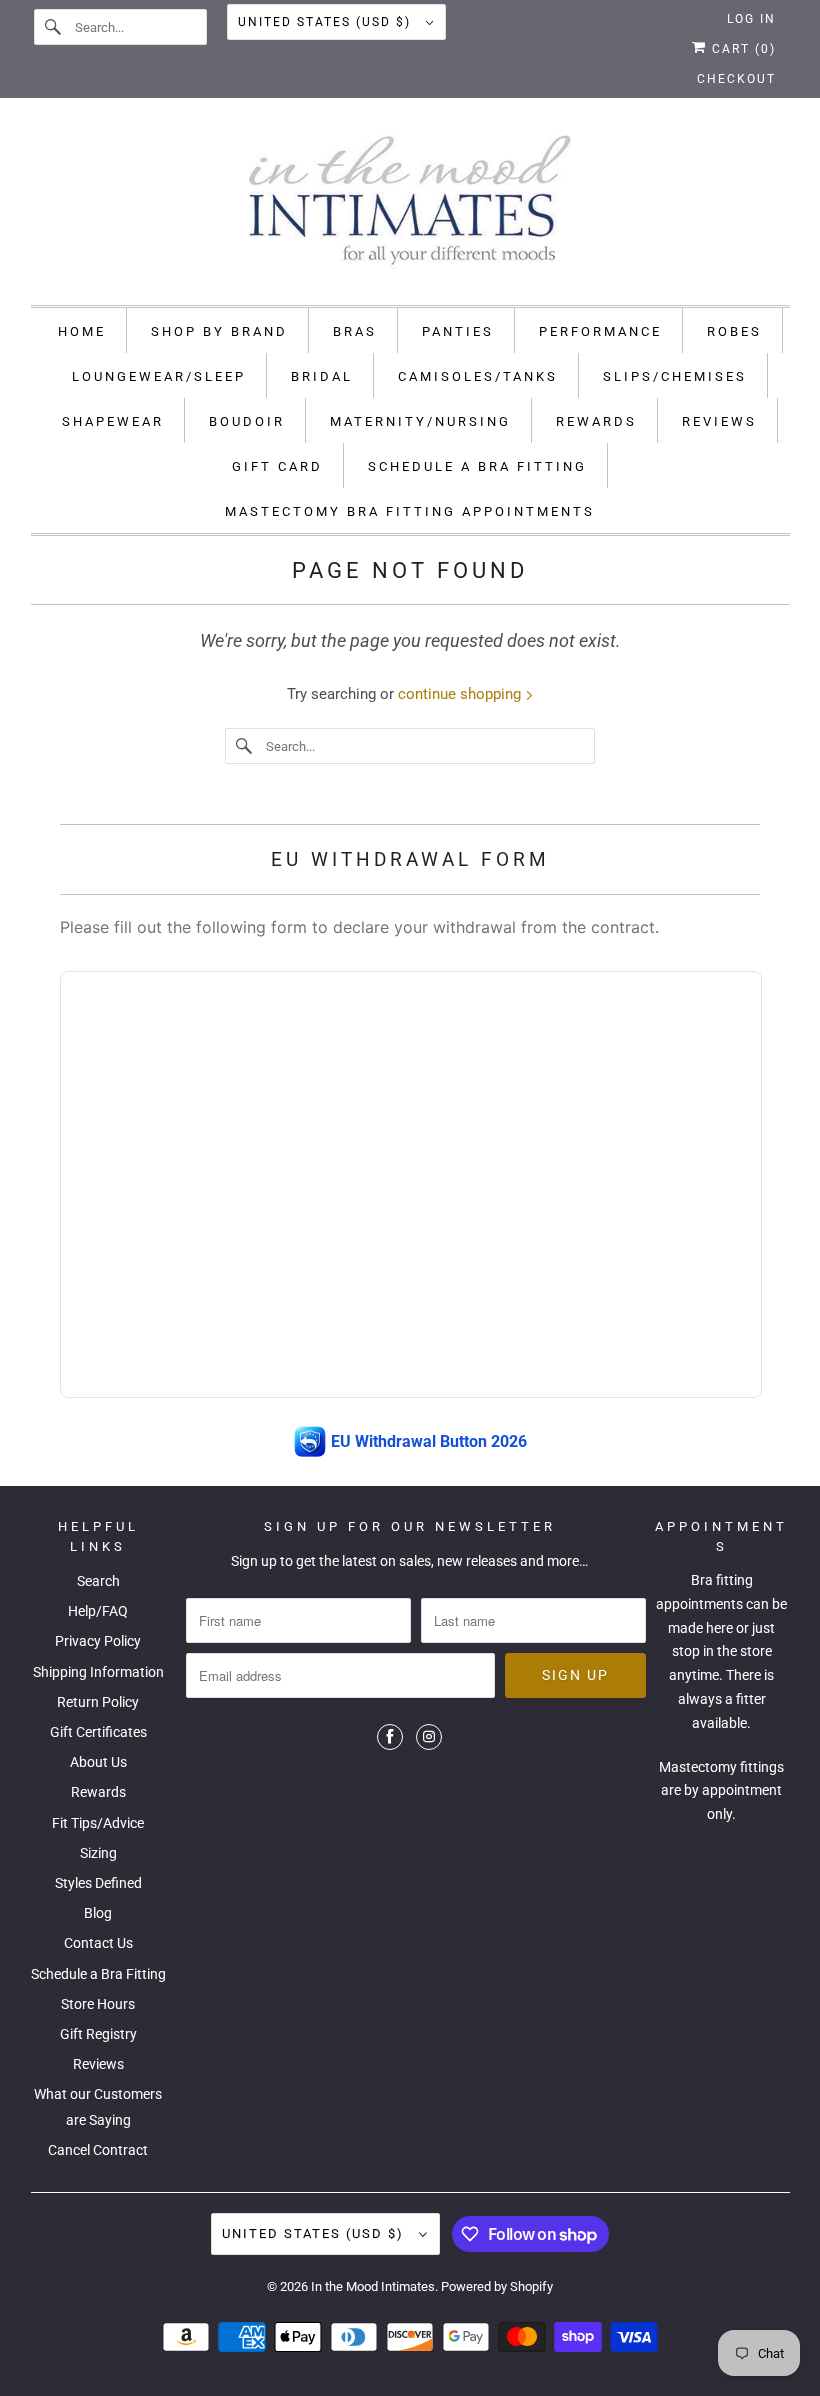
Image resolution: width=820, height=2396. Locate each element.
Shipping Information (98, 1672)
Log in (751, 19)
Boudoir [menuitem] (247, 421)
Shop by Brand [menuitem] (219, 331)
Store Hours (98, 2004)
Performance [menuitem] (600, 331)
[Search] (54, 27)
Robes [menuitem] (734, 331)
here (719, 1628)
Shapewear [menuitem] (113, 421)
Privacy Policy (98, 1641)
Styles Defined (98, 1883)
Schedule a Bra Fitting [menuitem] (477, 466)
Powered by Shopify (497, 2286)
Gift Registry (98, 2034)
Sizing (98, 1853)
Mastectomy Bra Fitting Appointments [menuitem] (410, 511)
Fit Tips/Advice (98, 1823)
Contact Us (98, 1943)
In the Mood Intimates (373, 2286)
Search (98, 1581)
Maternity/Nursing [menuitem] (420, 421)
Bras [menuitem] (355, 331)
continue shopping (461, 694)
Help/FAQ (98, 1611)
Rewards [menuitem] (596, 421)
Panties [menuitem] (458, 331)
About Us (98, 1762)
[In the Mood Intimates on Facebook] (390, 1737)
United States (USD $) (327, 22)
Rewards (98, 1792)
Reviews (98, 2064)
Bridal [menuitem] (322, 376)
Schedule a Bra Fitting (98, 1974)
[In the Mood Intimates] (410, 206)
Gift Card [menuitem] (277, 466)
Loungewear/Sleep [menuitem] (159, 376)
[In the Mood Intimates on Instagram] (429, 1737)
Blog (98, 1913)
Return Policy (98, 1702)
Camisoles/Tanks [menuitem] (478, 376)
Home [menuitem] (82, 331)
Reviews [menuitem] (719, 421)
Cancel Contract (98, 2150)
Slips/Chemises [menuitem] (675, 376)
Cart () (741, 49)
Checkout (736, 79)
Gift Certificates (98, 1732)
